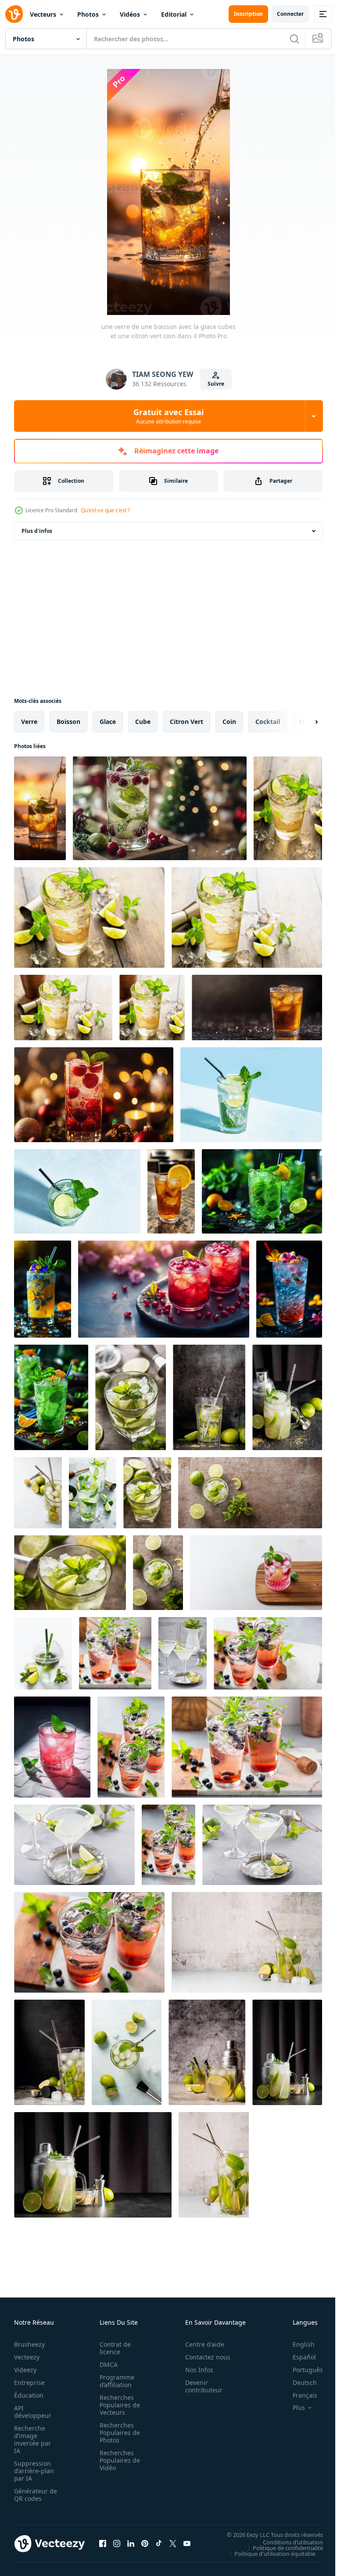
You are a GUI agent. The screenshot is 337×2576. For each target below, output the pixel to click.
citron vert (186, 722)
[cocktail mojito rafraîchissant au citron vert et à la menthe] (93, 1493)
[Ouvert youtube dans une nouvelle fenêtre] (187, 2543)
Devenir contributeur (199, 2386)
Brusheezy (29, 2344)
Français (298, 2395)
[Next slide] (302, 722)
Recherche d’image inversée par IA (32, 2439)
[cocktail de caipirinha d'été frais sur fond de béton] (49, 2052)
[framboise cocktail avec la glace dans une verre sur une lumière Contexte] (256, 1573)
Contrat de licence (113, 2348)
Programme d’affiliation (114, 2381)
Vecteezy (27, 2357)
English (297, 2344)
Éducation (29, 2395)
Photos (88, 14)
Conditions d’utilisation (286, 2542)
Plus (292, 2408)
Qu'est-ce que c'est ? (105, 510)
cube (143, 722)
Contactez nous (203, 2357)
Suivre (216, 384)
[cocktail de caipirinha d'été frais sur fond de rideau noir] (287, 1397)
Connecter (290, 14)
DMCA (106, 2364)
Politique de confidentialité (281, 2547)
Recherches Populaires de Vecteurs (117, 2405)
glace (108, 722)
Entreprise (29, 2382)
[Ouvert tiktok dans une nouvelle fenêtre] (159, 2543)
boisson (68, 722)
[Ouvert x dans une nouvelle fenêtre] (173, 2543)
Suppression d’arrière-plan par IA (34, 2471)
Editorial (174, 14)
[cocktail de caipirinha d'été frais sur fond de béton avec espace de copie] (38, 1493)
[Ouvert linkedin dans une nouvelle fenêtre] (131, 2543)
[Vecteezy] (14, 14)
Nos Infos (194, 2370)
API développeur (33, 2412)
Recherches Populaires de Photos (117, 2433)
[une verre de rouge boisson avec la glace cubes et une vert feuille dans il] (94, 1095)
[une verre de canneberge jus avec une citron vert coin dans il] (160, 808)
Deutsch (298, 2382)
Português (301, 2370)
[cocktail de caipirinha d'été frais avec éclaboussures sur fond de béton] (209, 1397)
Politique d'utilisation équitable (268, 2553)
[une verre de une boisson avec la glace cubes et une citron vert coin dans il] (40, 808)
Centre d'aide (200, 2344)
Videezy (25, 2370)
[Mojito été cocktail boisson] (251, 1095)
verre (29, 722)
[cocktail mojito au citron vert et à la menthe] (43, 1653)
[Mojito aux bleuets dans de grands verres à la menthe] (115, 1653)
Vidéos (130, 14)
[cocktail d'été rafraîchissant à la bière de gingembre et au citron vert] (288, 808)
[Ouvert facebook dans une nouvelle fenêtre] (103, 2543)
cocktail (268, 722)
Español (298, 2357)
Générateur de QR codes (32, 2495)
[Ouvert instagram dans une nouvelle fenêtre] (117, 2543)
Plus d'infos (37, 531)
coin (229, 722)
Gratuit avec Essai (168, 416)
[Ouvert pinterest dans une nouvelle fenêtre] (145, 2543)
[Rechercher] (294, 39)
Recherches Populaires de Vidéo (117, 2460)
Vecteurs (43, 14)
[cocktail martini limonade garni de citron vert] (183, 1653)
